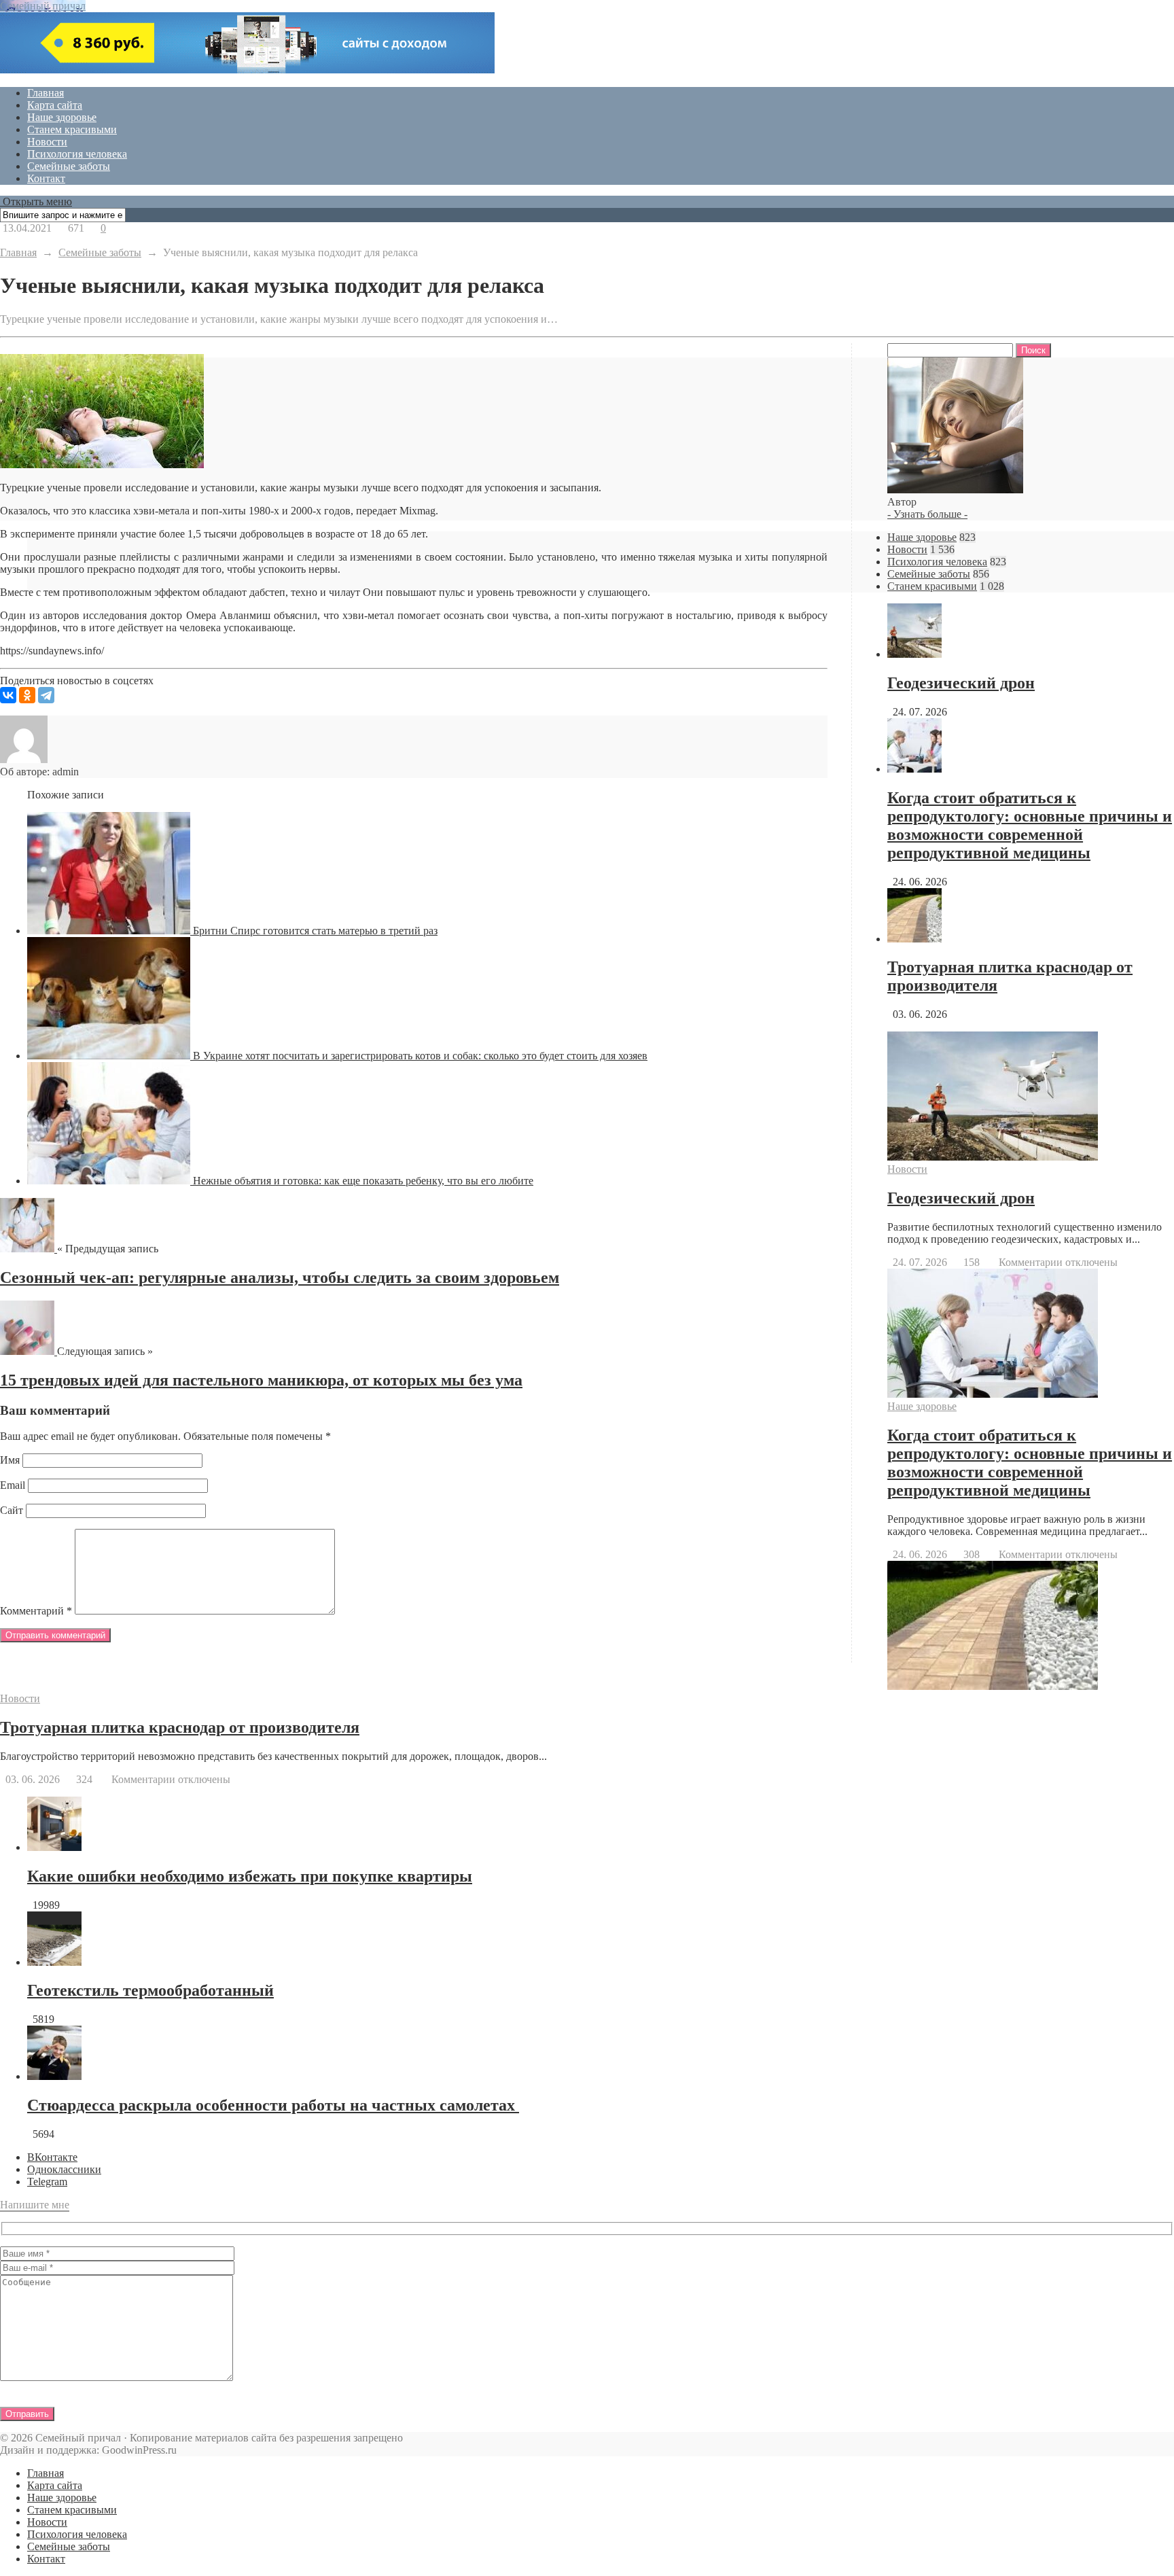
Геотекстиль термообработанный (150, 1990)
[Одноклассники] (27, 695)
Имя (10, 1460)
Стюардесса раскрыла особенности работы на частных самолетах (273, 2105)
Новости (47, 142)
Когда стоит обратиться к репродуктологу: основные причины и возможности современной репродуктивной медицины (1030, 825)
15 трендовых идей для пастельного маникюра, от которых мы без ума (261, 1380)
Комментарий (36, 1611)
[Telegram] (46, 695)
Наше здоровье (62, 117)
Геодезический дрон (961, 683)
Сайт (12, 1510)
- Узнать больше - (927, 514)
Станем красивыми (72, 129)
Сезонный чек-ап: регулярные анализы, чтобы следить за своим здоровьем (280, 1277)
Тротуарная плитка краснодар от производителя (180, 1727)
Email (13, 1485)
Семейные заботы (69, 166)
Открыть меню (36, 201)
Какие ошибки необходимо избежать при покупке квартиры (250, 1876)
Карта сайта (55, 105)
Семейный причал (43, 6)
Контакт (46, 178)
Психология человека (77, 154)
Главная (46, 93)
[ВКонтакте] (8, 695)
